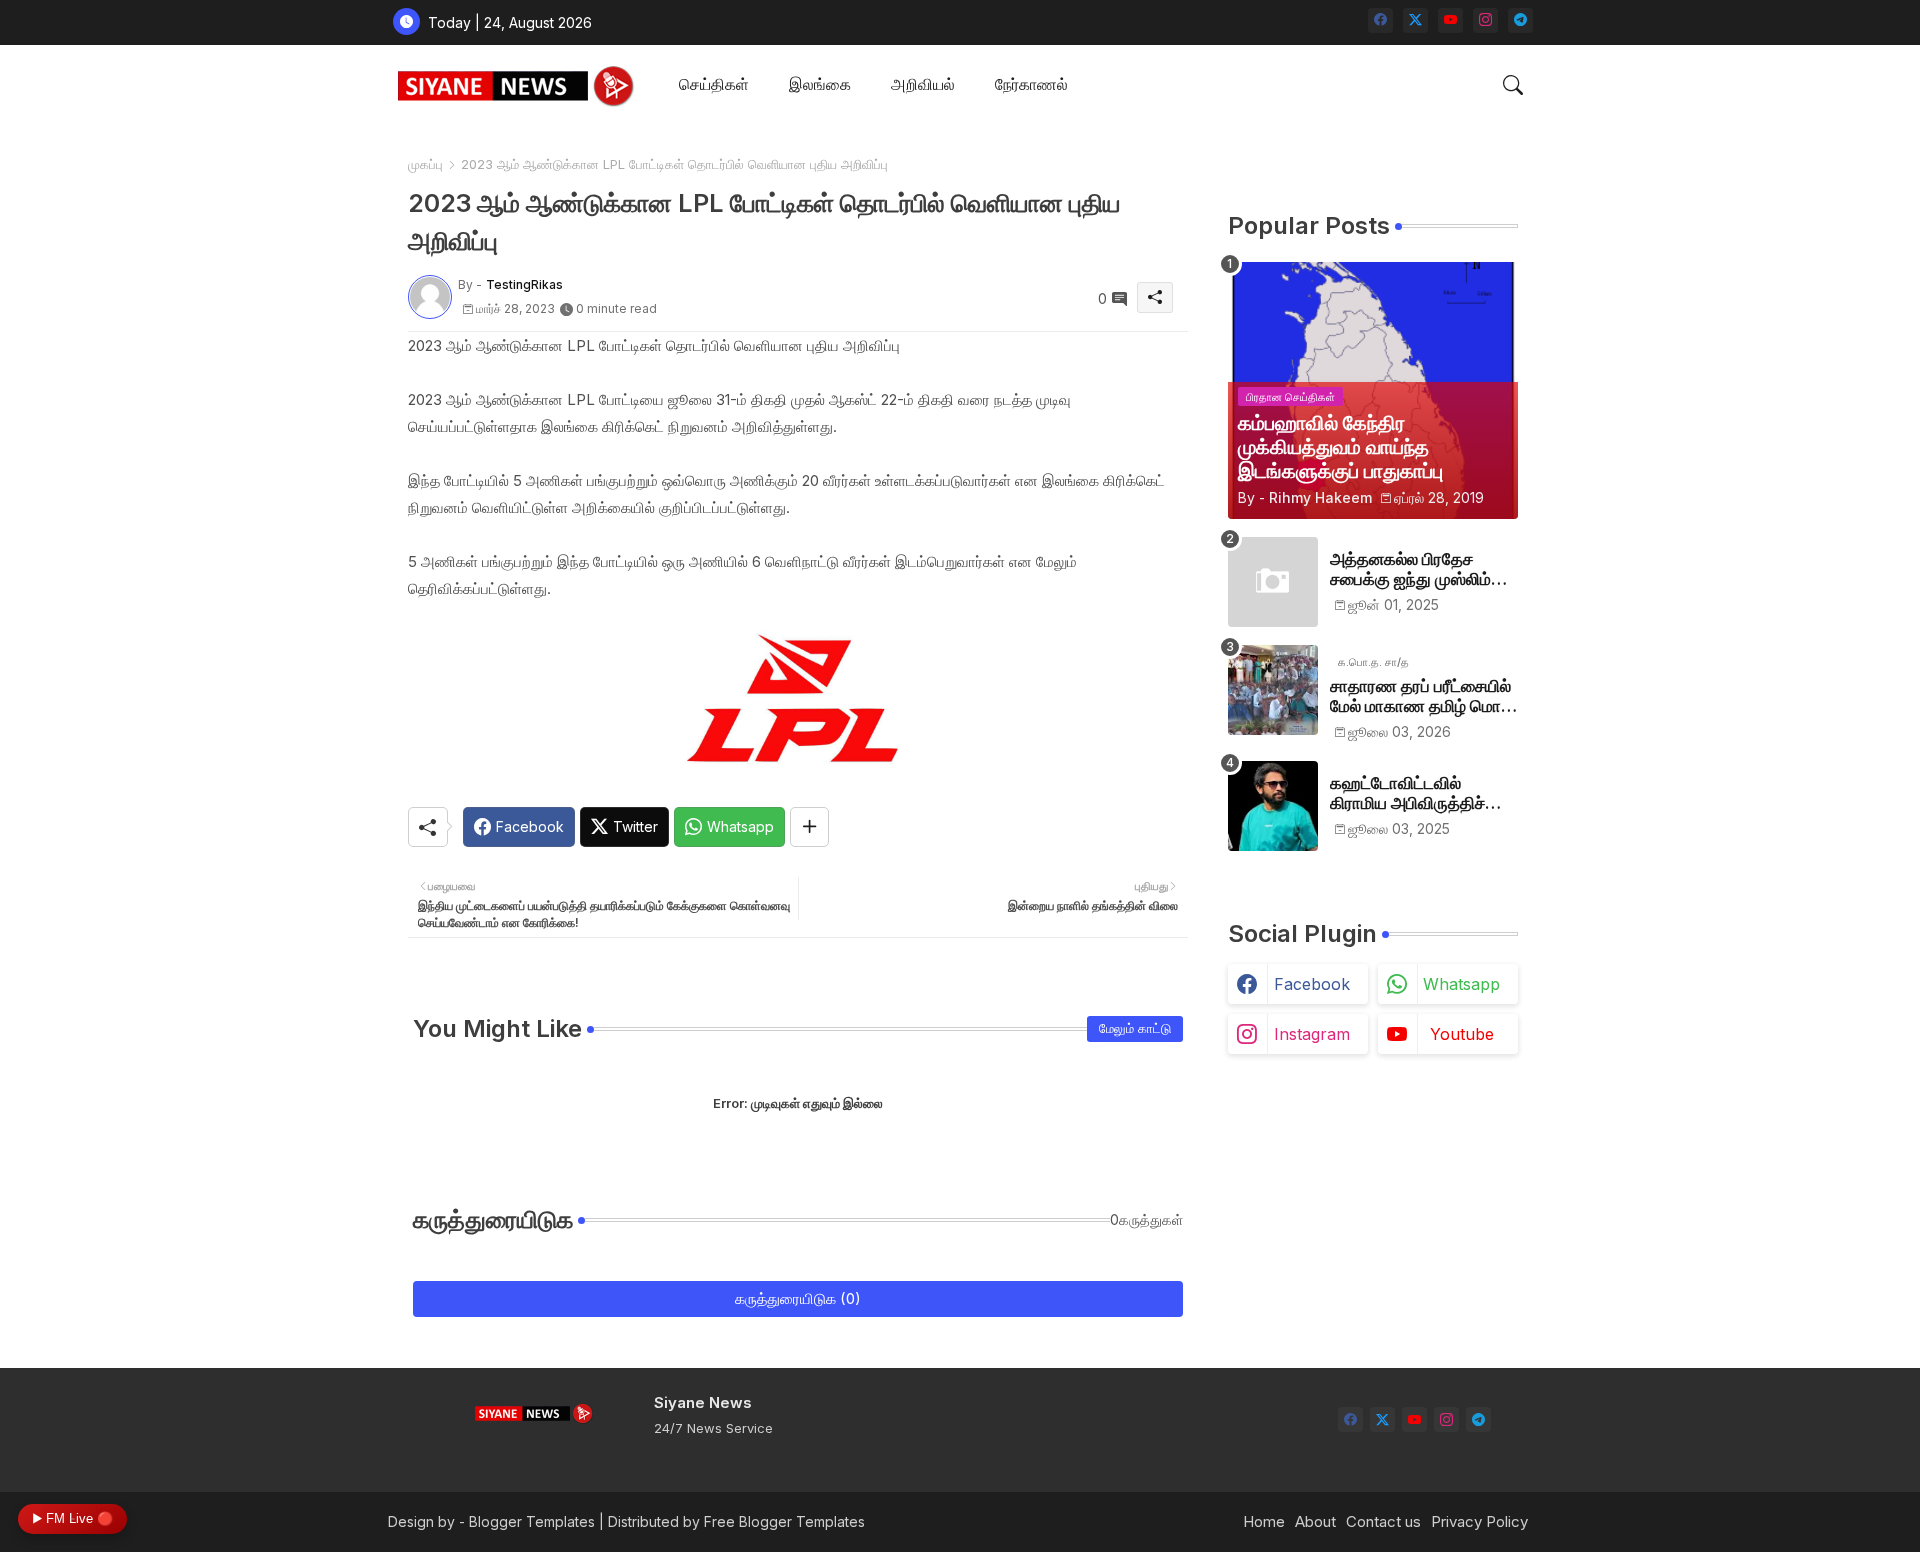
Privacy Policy (1479, 1521)
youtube (1462, 1034)
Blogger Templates (532, 1521)
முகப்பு (425, 164)
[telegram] (1520, 20)
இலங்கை (820, 84)
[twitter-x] (1415, 20)
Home (1264, 1521)
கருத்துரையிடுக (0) (798, 1298)
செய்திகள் (714, 84)
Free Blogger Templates (784, 1521)
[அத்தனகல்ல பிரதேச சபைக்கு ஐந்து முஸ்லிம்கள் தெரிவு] (1273, 582)
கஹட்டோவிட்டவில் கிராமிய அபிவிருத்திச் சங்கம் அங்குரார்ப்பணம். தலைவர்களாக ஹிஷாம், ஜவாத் (1415, 793)
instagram (1312, 1034)
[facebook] (1380, 20)
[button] (1513, 85)
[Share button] (809, 827)
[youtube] (1450, 20)
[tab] (714, 85)
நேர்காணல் (1031, 84)
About (1315, 1521)
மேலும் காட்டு (1135, 1028)
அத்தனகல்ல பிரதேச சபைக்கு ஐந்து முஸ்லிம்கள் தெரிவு (1423, 569)
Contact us (1383, 1521)
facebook (1312, 984)
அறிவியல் (923, 84)
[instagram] (1485, 20)
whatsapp (1461, 984)
